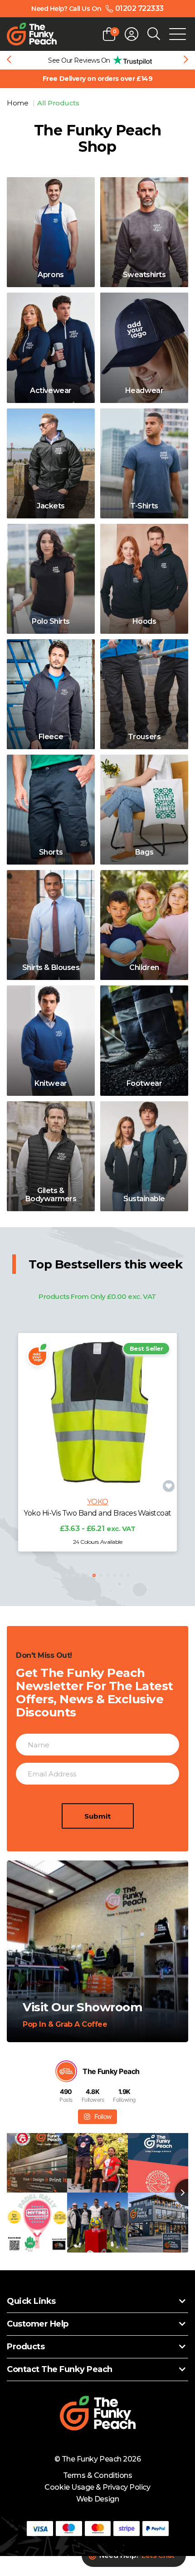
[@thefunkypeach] (66, 2071)
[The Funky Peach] (32, 34)
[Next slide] (186, 60)
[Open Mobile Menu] (178, 34)
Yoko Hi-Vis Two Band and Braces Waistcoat (97, 1513)
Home (18, 103)
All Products (58, 103)
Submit (97, 1816)
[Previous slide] (9, 60)
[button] (67, 1575)
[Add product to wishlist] (169, 1486)
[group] (97, 60)
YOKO (97, 1502)
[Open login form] (132, 34)
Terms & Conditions (97, 2475)
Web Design (97, 2499)
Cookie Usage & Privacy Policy (97, 2487)
